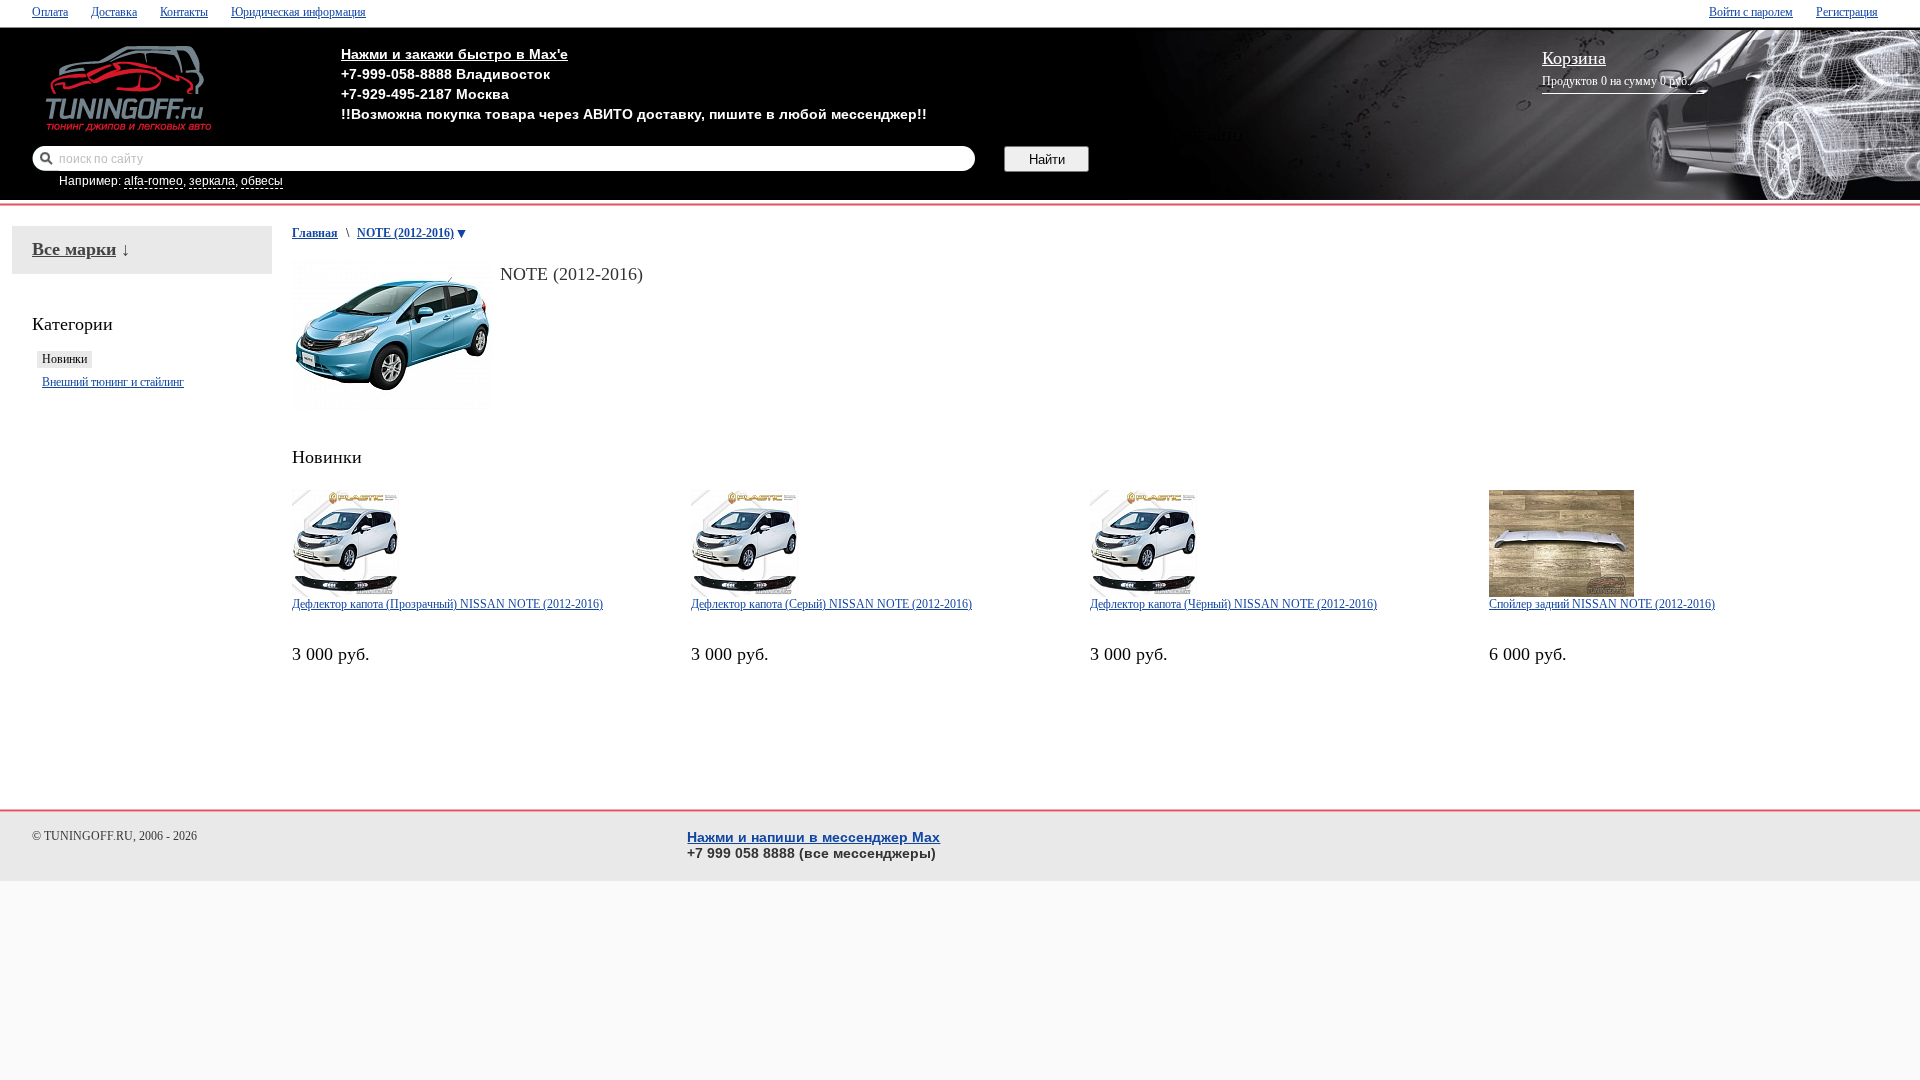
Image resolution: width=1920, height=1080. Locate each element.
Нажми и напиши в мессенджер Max (813, 837)
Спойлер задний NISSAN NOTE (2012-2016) (1602, 604)
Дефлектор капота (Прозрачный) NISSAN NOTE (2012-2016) (447, 604)
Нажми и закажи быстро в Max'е (454, 54)
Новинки (64, 359)
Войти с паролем (1751, 12)
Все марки (74, 249)
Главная (315, 233)
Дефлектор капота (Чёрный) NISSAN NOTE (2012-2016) (1233, 604)
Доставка (114, 12)
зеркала (212, 181)
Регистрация (1847, 12)
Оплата (50, 12)
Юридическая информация (298, 12)
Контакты (184, 12)
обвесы (262, 181)
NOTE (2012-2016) (405, 233)
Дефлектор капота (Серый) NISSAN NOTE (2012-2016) (831, 604)
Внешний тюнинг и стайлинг (113, 382)
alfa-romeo (153, 181)
